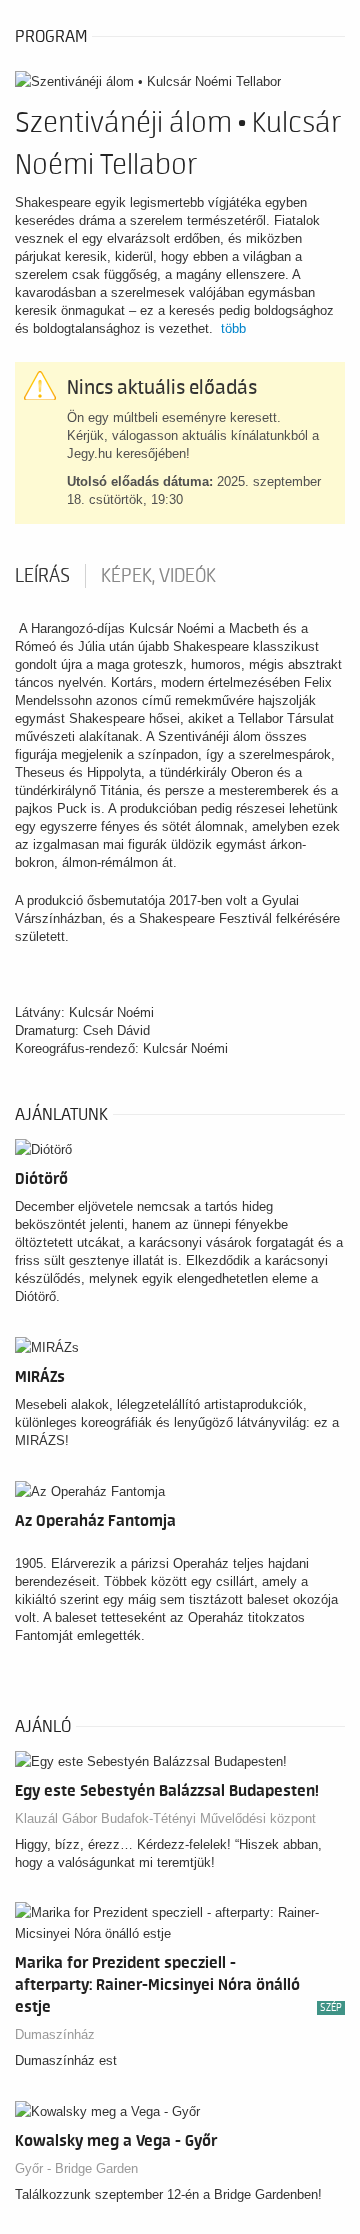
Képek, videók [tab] (158, 576)
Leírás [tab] (42, 576)
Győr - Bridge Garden (76, 2168)
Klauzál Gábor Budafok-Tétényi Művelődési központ (165, 1818)
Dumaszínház (55, 2034)
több (233, 328)
